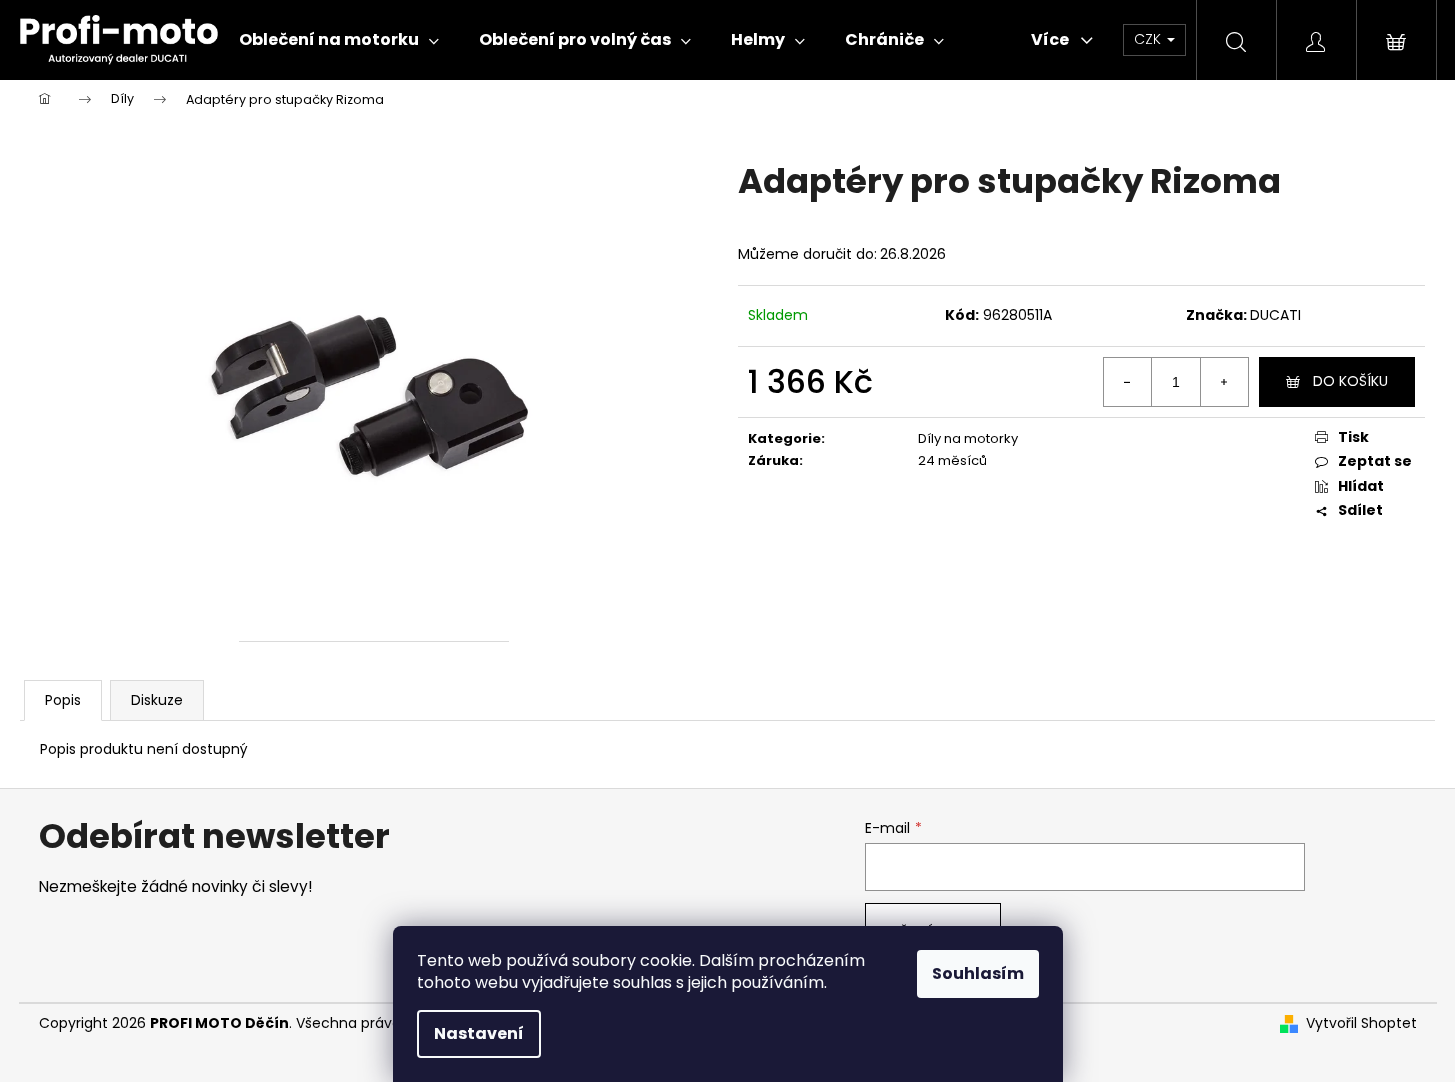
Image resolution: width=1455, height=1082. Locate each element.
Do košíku (1350, 381)
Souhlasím (978, 973)
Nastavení (479, 1033)
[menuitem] (339, 40)
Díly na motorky (968, 438)
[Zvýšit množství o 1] (1224, 382)
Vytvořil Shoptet (1361, 1023)
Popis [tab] (63, 700)
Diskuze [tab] (157, 700)
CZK (1149, 39)
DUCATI (1275, 315)
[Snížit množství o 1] (1128, 382)
